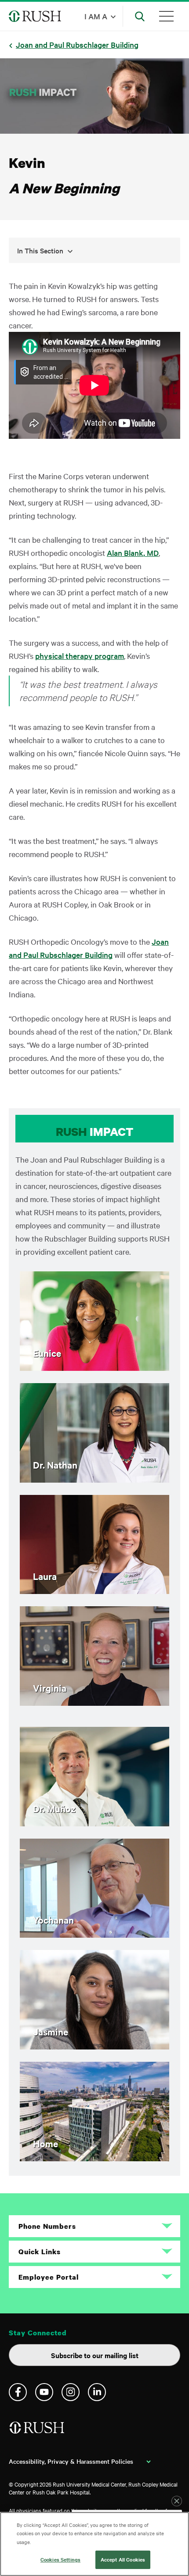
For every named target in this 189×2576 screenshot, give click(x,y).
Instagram (71, 2392)
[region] (94, 2544)
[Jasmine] (94, 2046)
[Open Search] (140, 16)
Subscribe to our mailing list (95, 2355)
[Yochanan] (94, 1934)
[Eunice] (94, 1368)
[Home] (94, 2158)
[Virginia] (94, 1703)
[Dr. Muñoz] (94, 1823)
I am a (96, 16)
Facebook (18, 2392)
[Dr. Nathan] (94, 1479)
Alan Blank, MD (133, 553)
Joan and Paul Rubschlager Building (77, 44)
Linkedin (97, 2392)
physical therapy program (80, 656)
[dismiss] (177, 2501)
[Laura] (94, 1591)
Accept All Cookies (123, 2559)
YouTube (44, 2392)
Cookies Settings (60, 2559)
